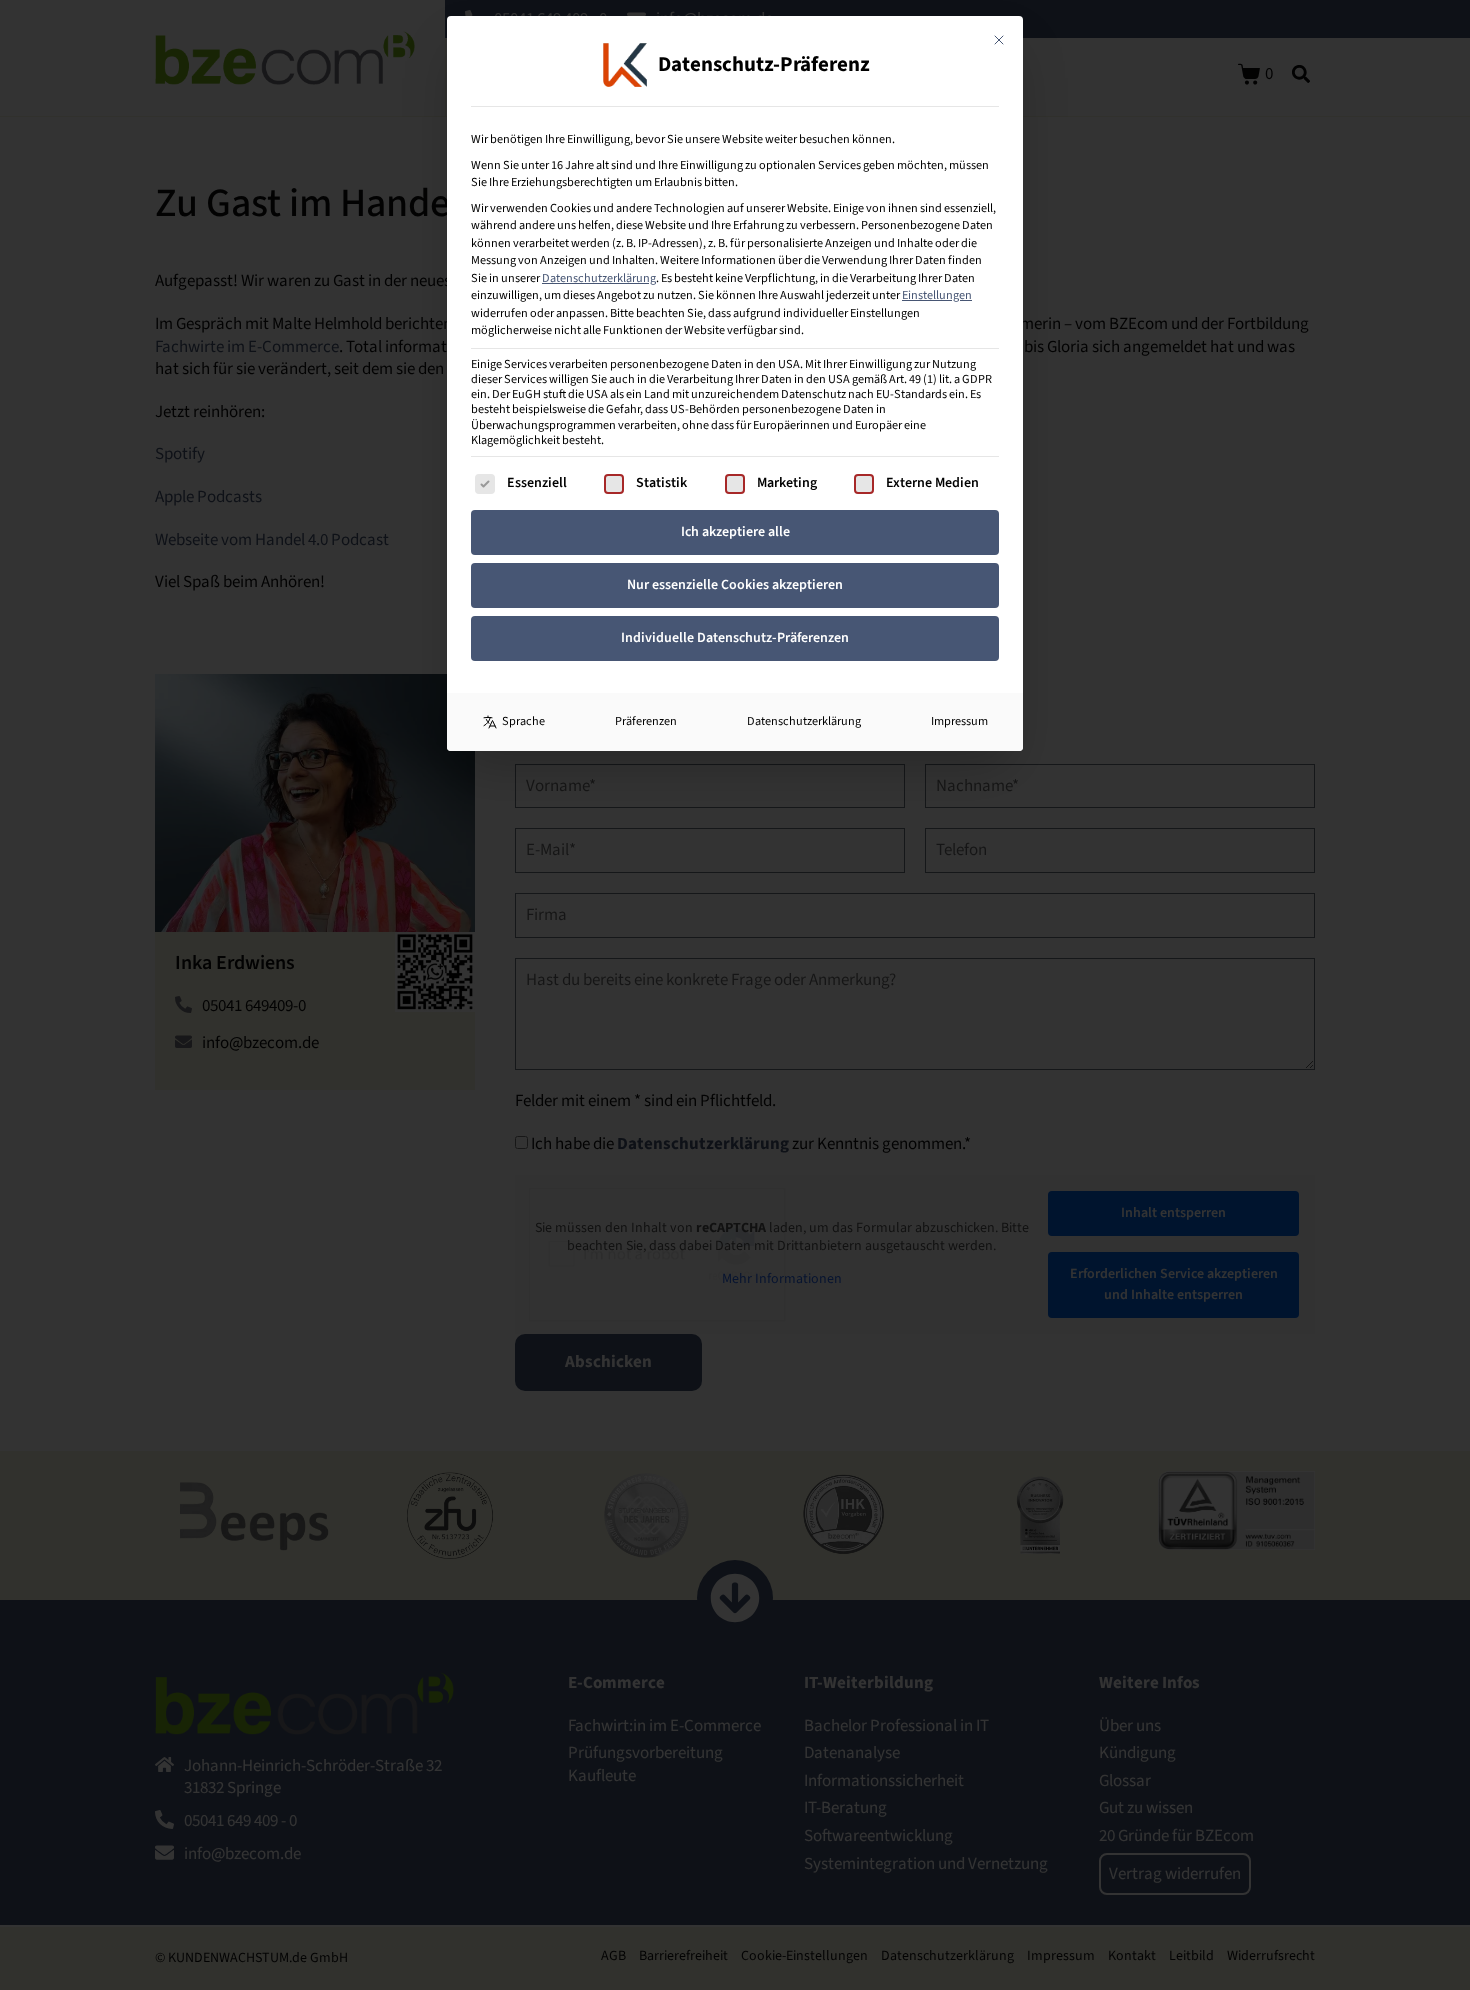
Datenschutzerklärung (599, 278)
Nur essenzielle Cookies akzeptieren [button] (735, 585)
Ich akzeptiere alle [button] (735, 532)
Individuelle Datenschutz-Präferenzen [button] (735, 638)
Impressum (959, 721)
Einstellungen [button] (937, 295)
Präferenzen (646, 721)
